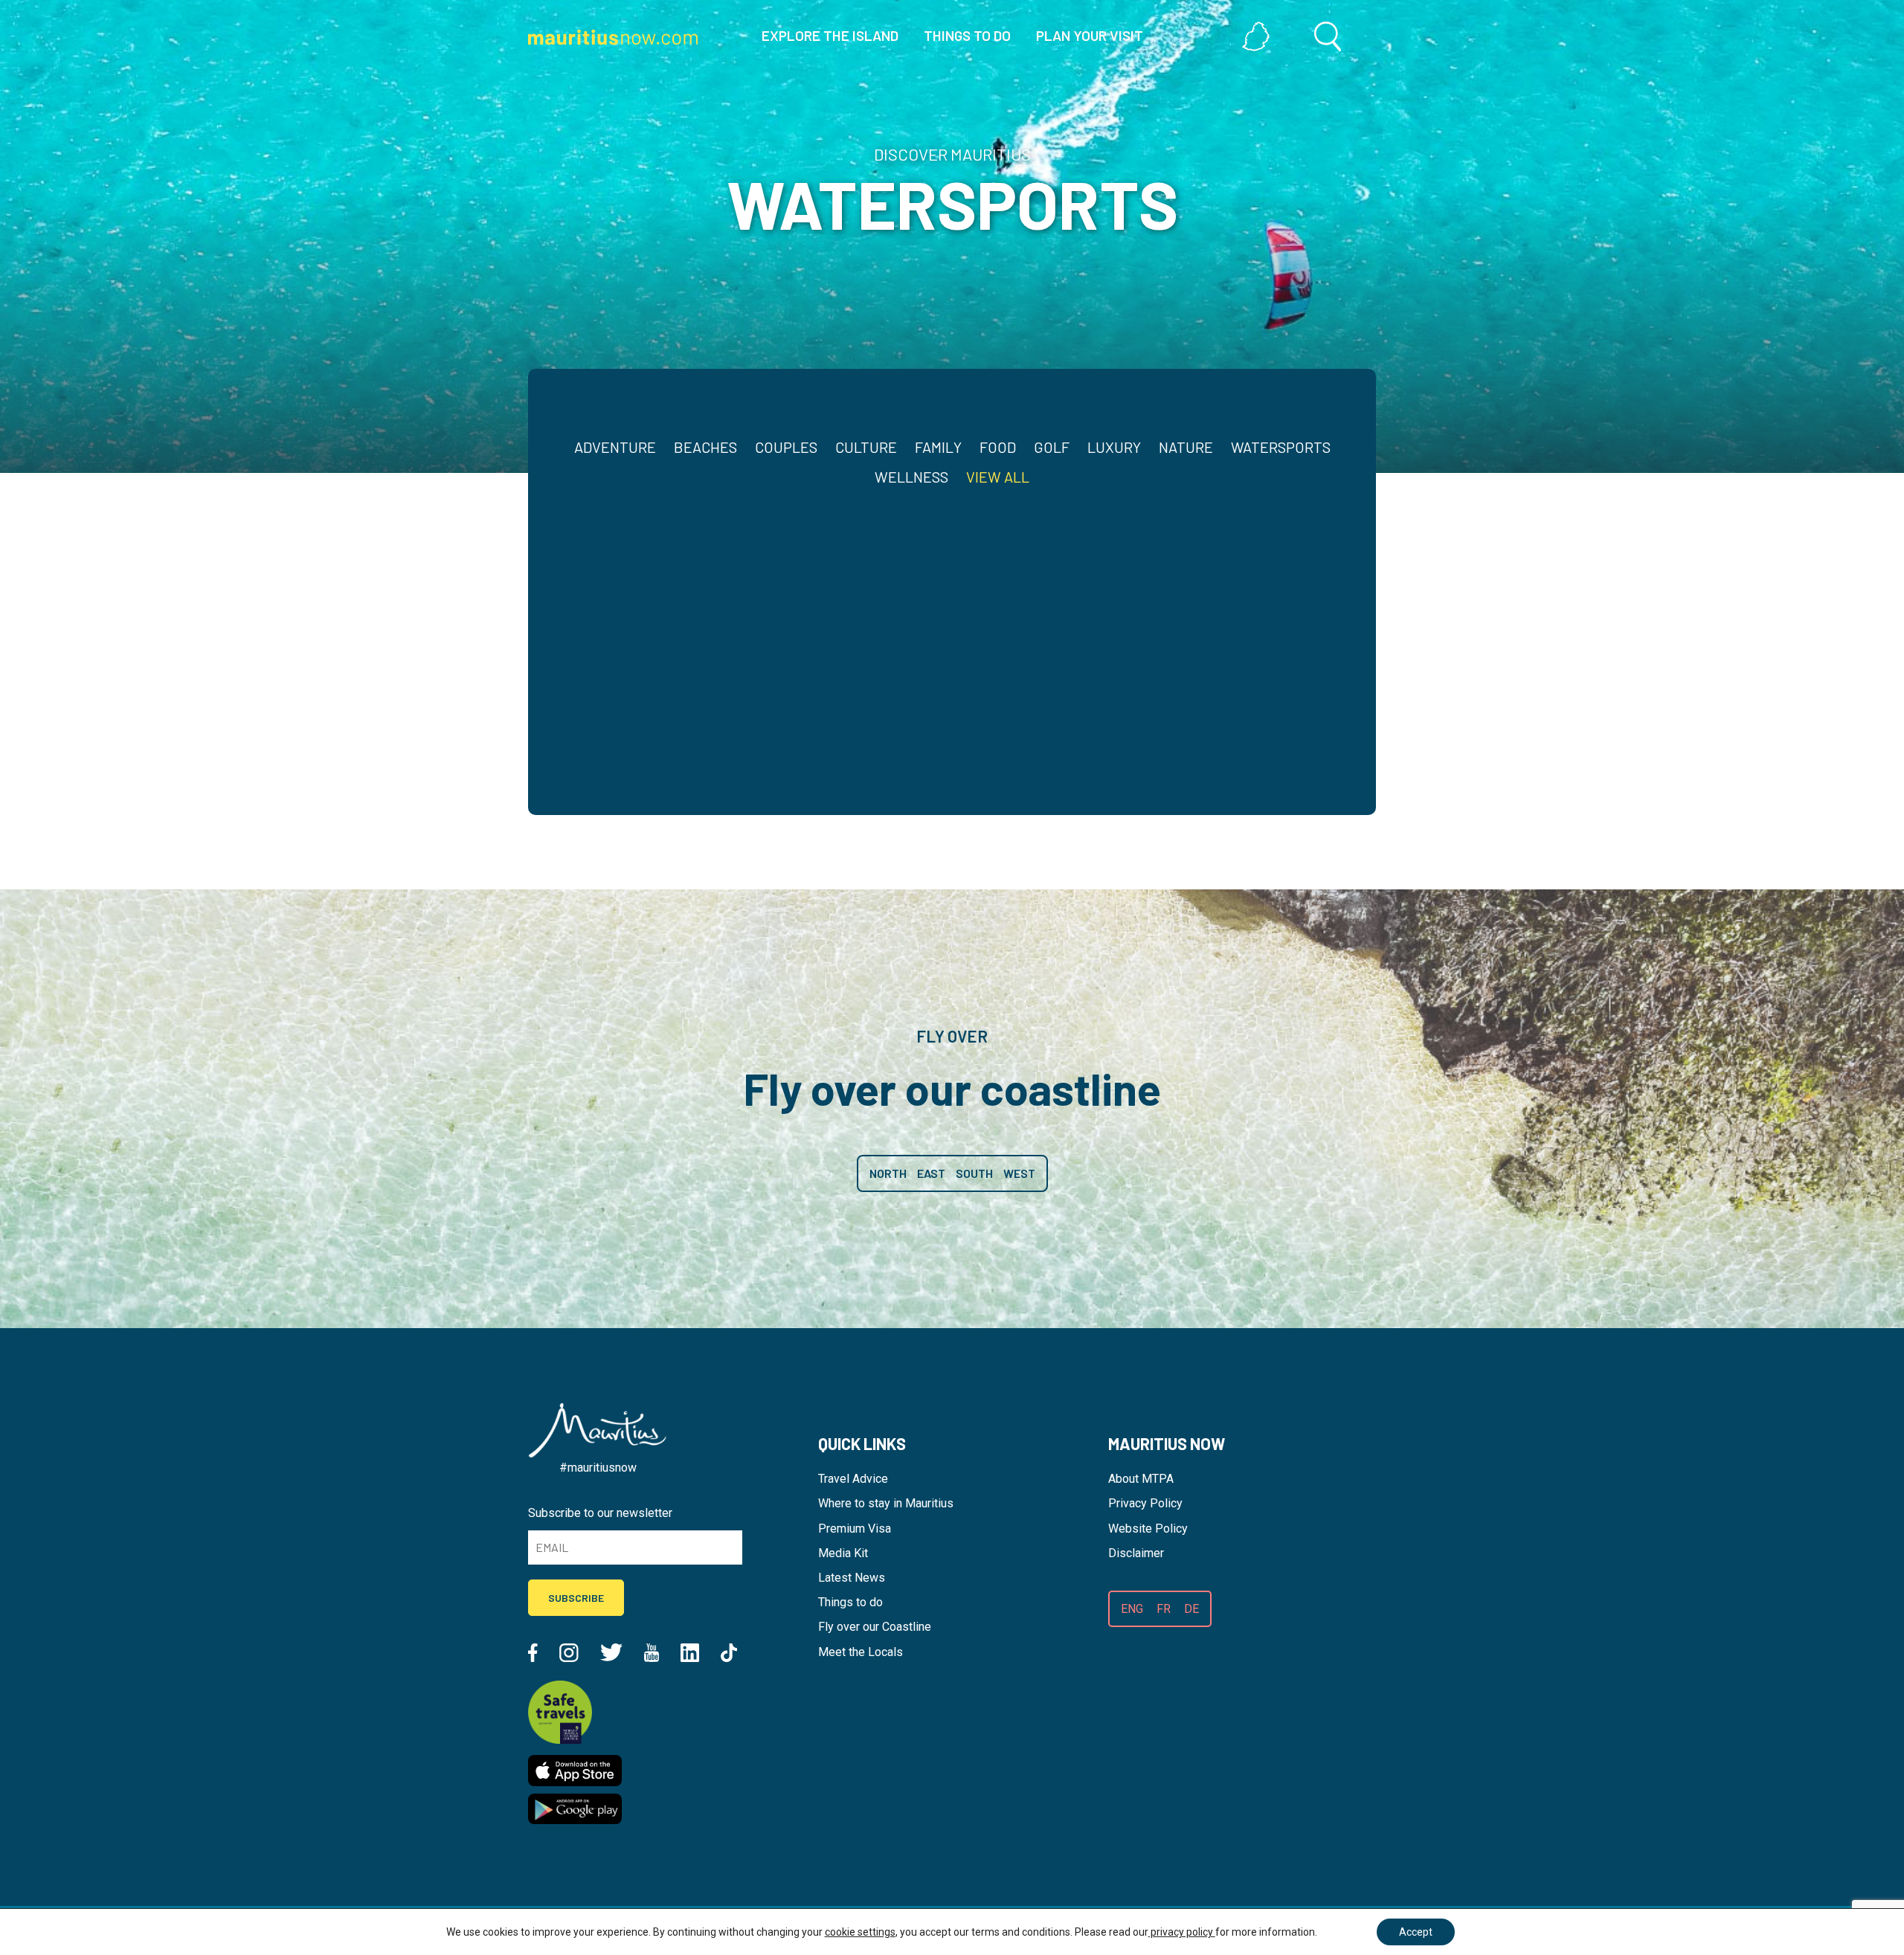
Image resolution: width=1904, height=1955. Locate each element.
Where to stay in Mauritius (886, 1503)
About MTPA (1141, 1479)
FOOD (998, 447)
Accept (1416, 1932)
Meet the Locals (861, 1652)
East (931, 1173)
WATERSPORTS (1281, 447)
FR (1164, 1609)
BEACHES (705, 447)
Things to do (850, 1602)
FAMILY (938, 447)
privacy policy (1182, 1932)
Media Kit (843, 1553)
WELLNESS (911, 477)
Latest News (852, 1578)
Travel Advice (853, 1479)
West (1019, 1173)
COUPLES (786, 447)
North (888, 1173)
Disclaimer (1136, 1553)
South (974, 1173)
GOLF (1052, 447)
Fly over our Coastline (875, 1627)
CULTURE (866, 447)
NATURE (1186, 447)
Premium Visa (855, 1529)
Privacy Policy (1145, 1503)
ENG (1132, 1609)
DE (1191, 1609)
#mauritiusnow (598, 1468)
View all (998, 477)
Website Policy (1148, 1529)
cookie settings (860, 1932)
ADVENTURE (615, 447)
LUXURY (1114, 447)
